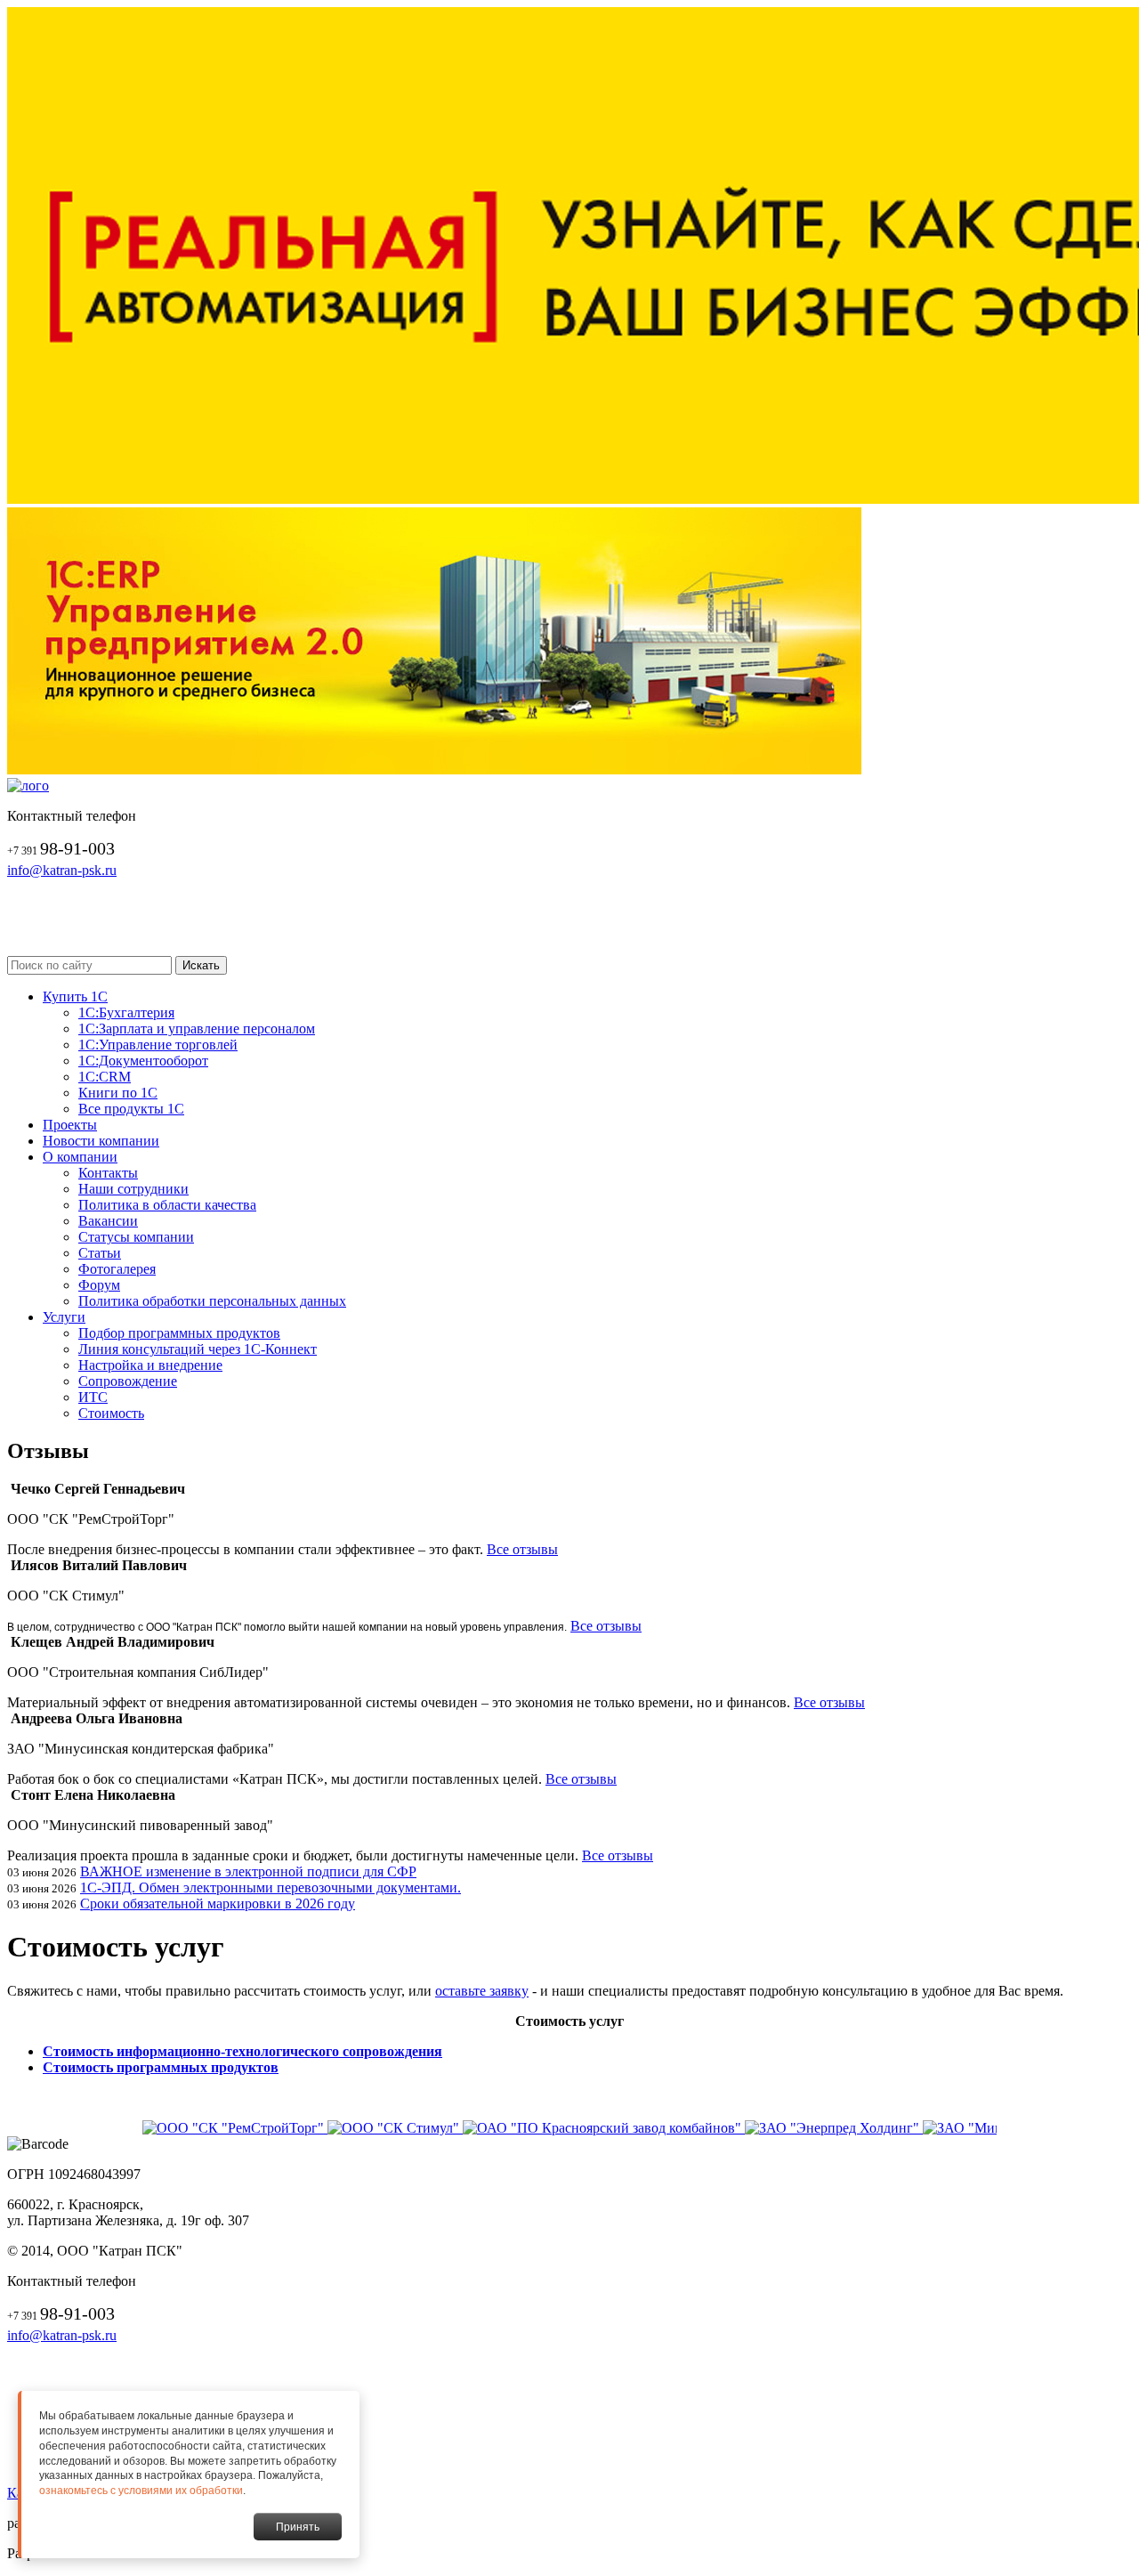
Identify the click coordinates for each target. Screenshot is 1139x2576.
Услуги (64, 1317)
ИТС (93, 1397)
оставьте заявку (482, 1991)
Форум (99, 1285)
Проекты (70, 1125)
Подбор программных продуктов (179, 1333)
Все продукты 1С (131, 1109)
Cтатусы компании (136, 1237)
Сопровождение (128, 1381)
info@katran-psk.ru (62, 870)
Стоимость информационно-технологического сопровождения (242, 2051)
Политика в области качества (167, 1205)
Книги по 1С (118, 1093)
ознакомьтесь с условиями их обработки (141, 2491)
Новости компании (101, 1141)
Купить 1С (75, 996)
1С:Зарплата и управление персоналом (197, 1029)
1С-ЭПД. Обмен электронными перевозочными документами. (271, 1887)
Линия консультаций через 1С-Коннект (198, 1349)
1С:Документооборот (143, 1061)
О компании (80, 1157)
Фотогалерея (117, 1269)
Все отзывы (522, 1549)
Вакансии (108, 1221)
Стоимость (111, 1413)
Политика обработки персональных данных (212, 1301)
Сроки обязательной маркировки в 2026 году (218, 1904)
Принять (298, 2527)
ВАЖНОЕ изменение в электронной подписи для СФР (248, 1871)
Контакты (108, 1173)
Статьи (100, 1253)
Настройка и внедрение (150, 1365)
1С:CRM (105, 1077)
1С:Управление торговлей (158, 1045)
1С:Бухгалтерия (126, 1013)
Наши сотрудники (133, 1189)
